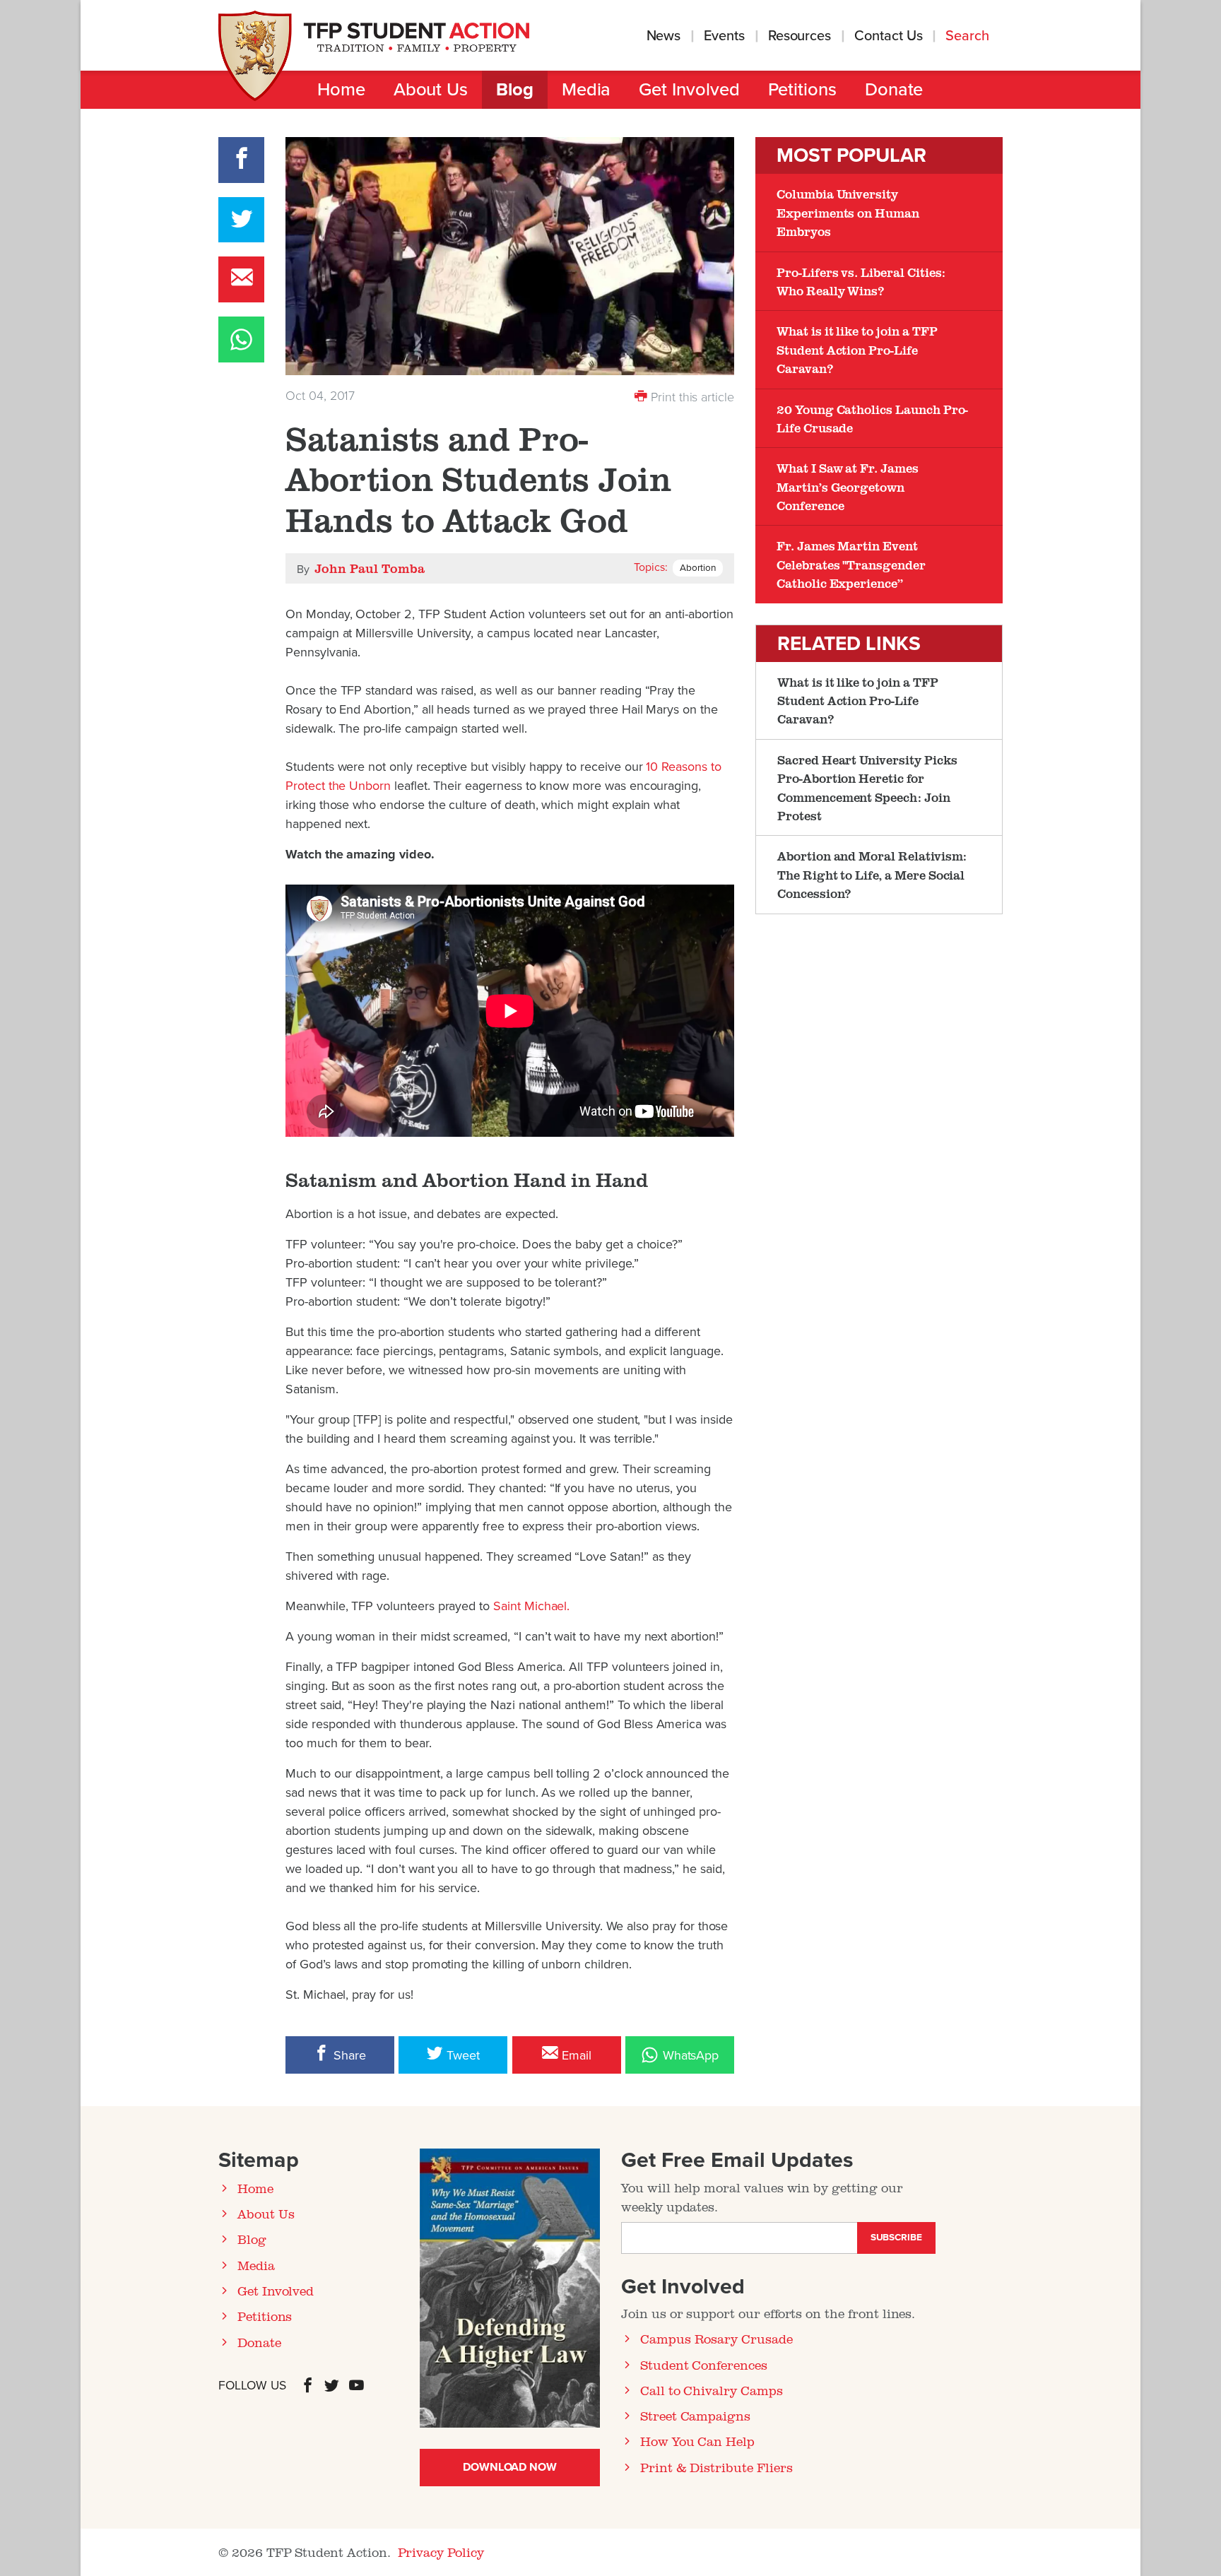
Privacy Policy (441, 2552)
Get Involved (689, 90)
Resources (800, 36)
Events (724, 36)
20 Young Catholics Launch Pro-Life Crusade (872, 418)
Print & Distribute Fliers (716, 2467)
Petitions (802, 90)
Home (341, 90)
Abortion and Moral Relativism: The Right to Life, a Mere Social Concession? (872, 874)
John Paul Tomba (369, 568)
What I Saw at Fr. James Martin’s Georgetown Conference (848, 486)
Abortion (698, 568)
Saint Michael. (531, 1606)
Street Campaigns (695, 2416)
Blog (515, 90)
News (664, 36)
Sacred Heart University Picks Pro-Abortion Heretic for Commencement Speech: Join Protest (867, 787)
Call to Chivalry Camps (712, 2390)
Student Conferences (704, 2365)
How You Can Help (697, 2441)
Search (969, 36)
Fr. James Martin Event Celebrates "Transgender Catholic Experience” (851, 564)
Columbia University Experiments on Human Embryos (848, 212)
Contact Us (888, 36)
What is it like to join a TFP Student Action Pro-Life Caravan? (857, 349)
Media (586, 90)
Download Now (510, 2467)
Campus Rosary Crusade (716, 2339)
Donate (894, 90)
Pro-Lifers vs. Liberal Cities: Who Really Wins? (861, 281)
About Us (431, 90)
